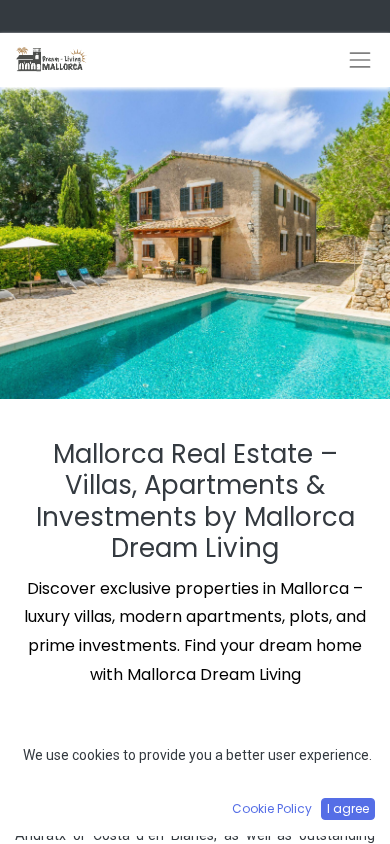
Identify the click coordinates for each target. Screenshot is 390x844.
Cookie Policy (272, 808)
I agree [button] (348, 808)
